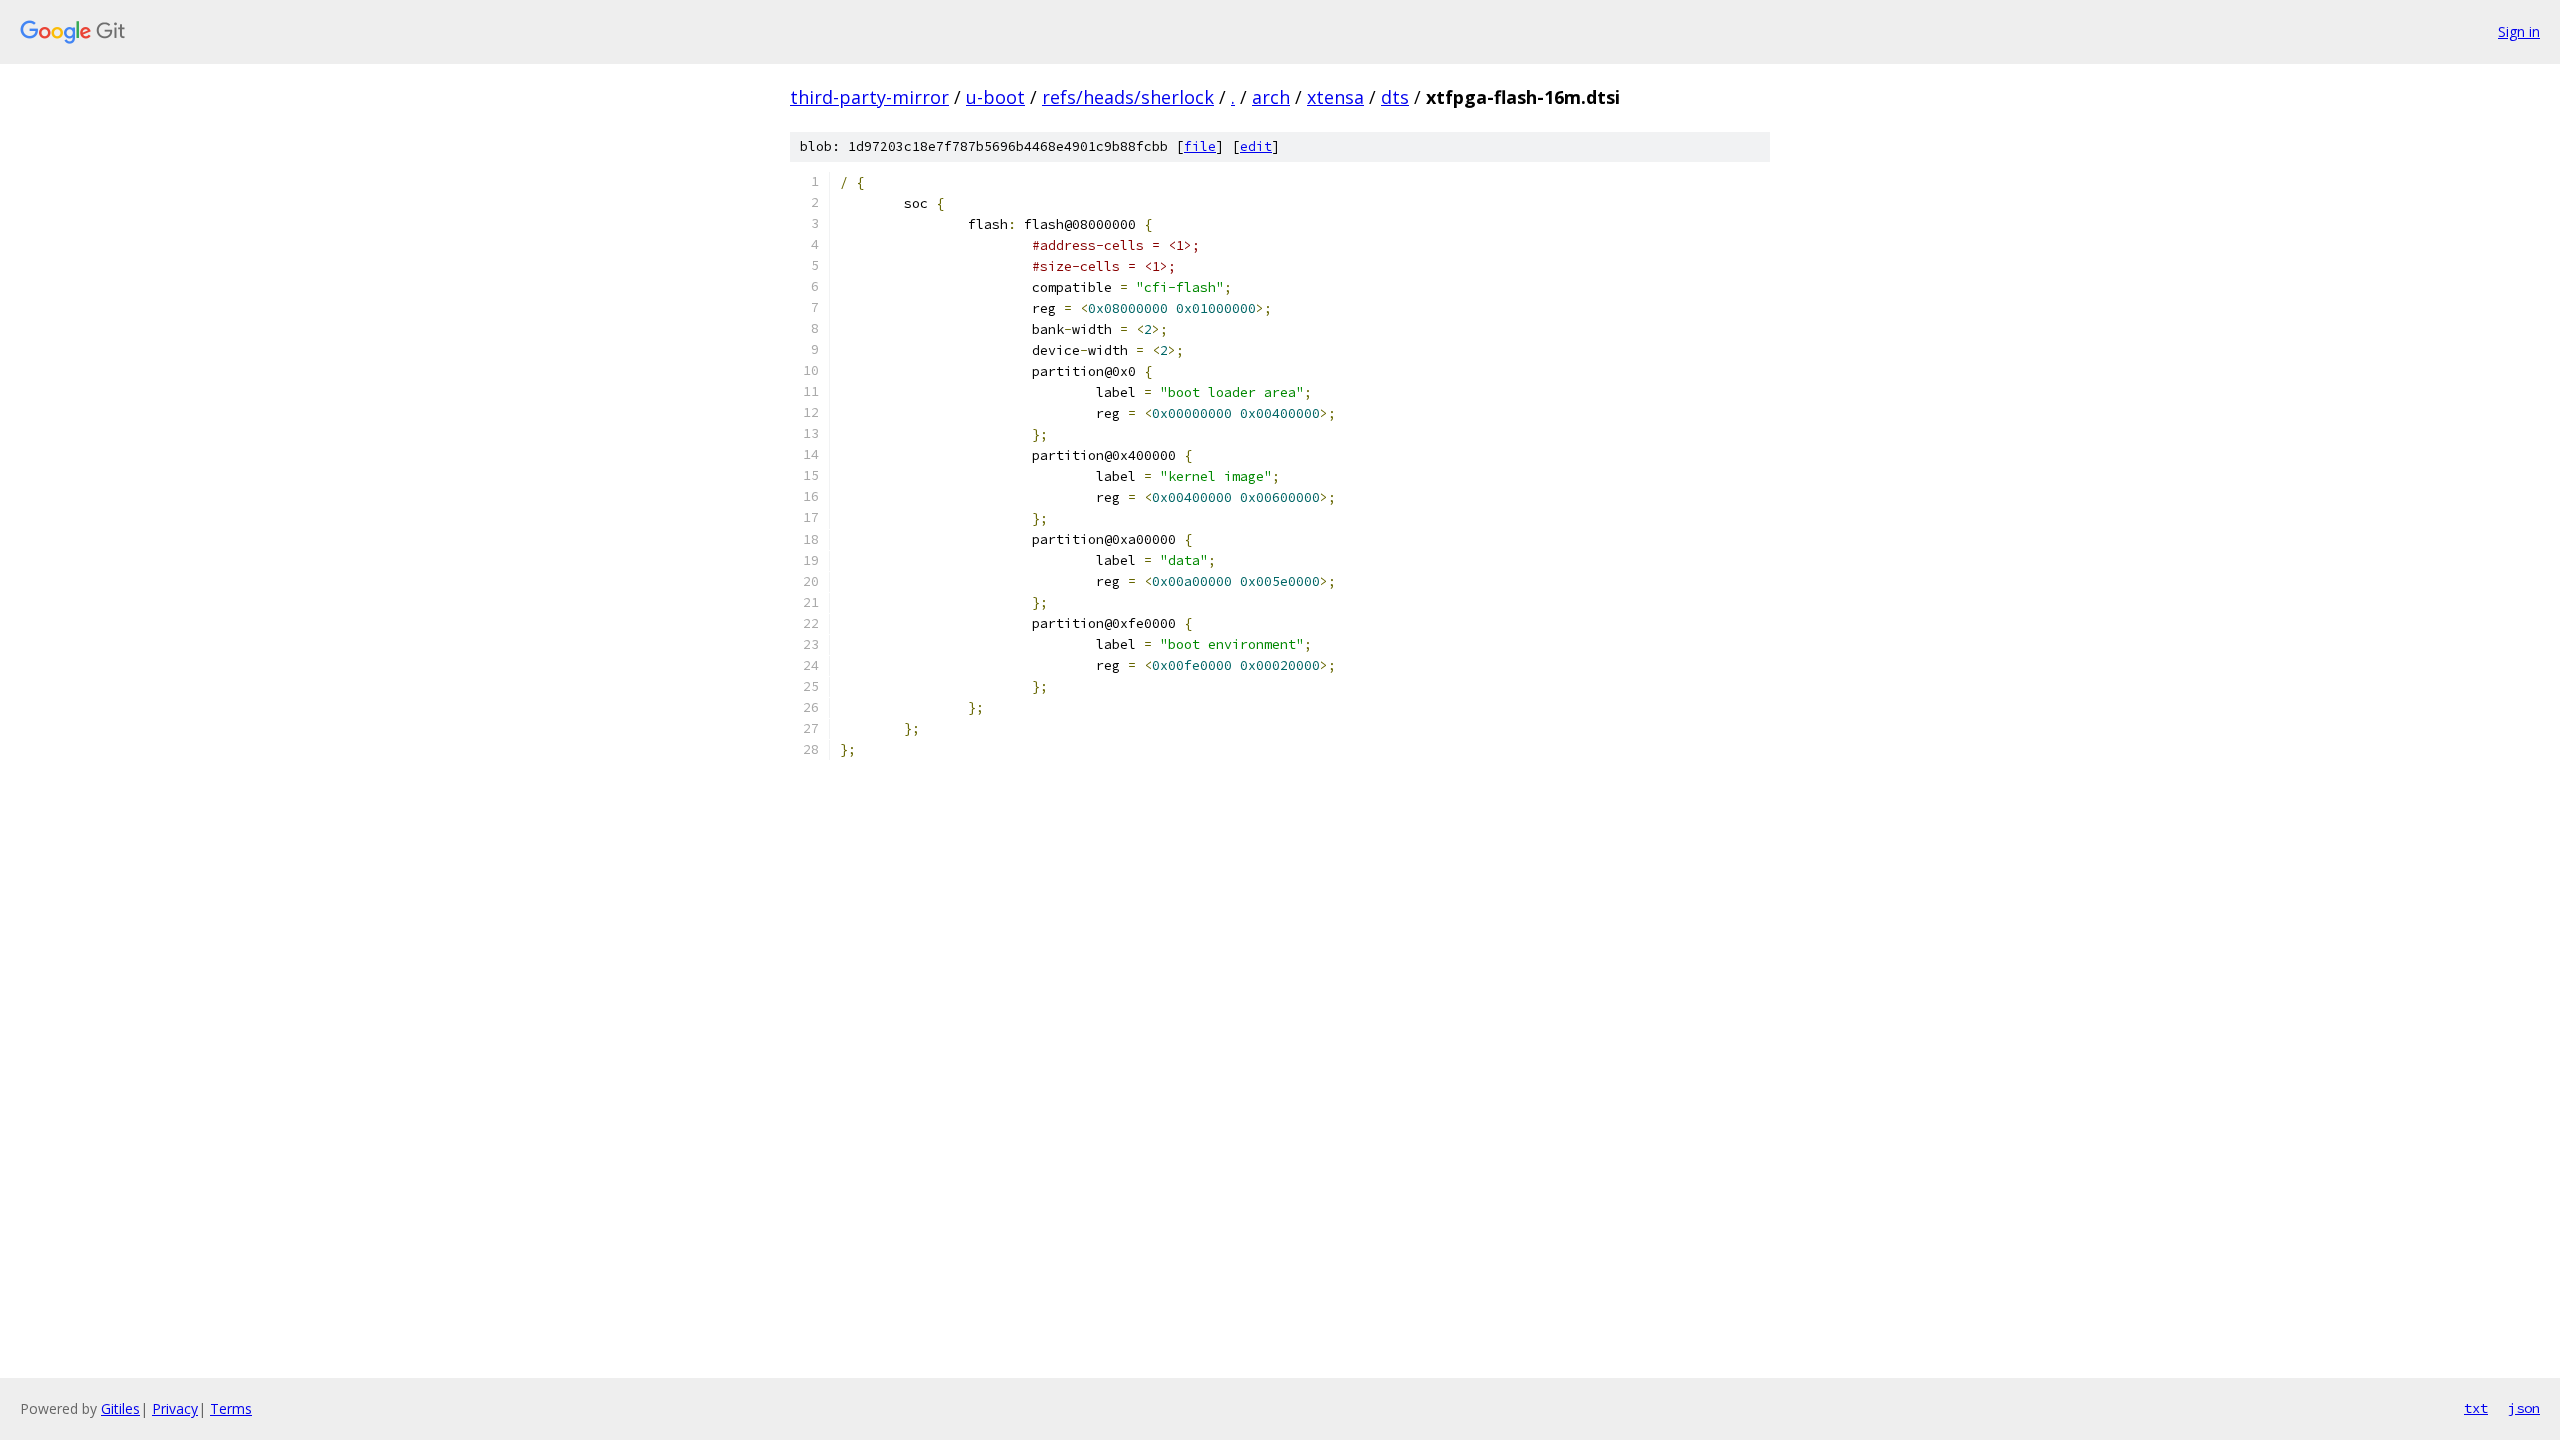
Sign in (2519, 31)
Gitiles (120, 1408)
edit (1256, 146)
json (2524, 1408)
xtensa (1335, 97)
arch (1271, 97)
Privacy (175, 1408)
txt (2476, 1408)
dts (1395, 97)
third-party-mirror (869, 97)
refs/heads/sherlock (1128, 97)
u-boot (995, 97)
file (1200, 146)
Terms (231, 1408)
